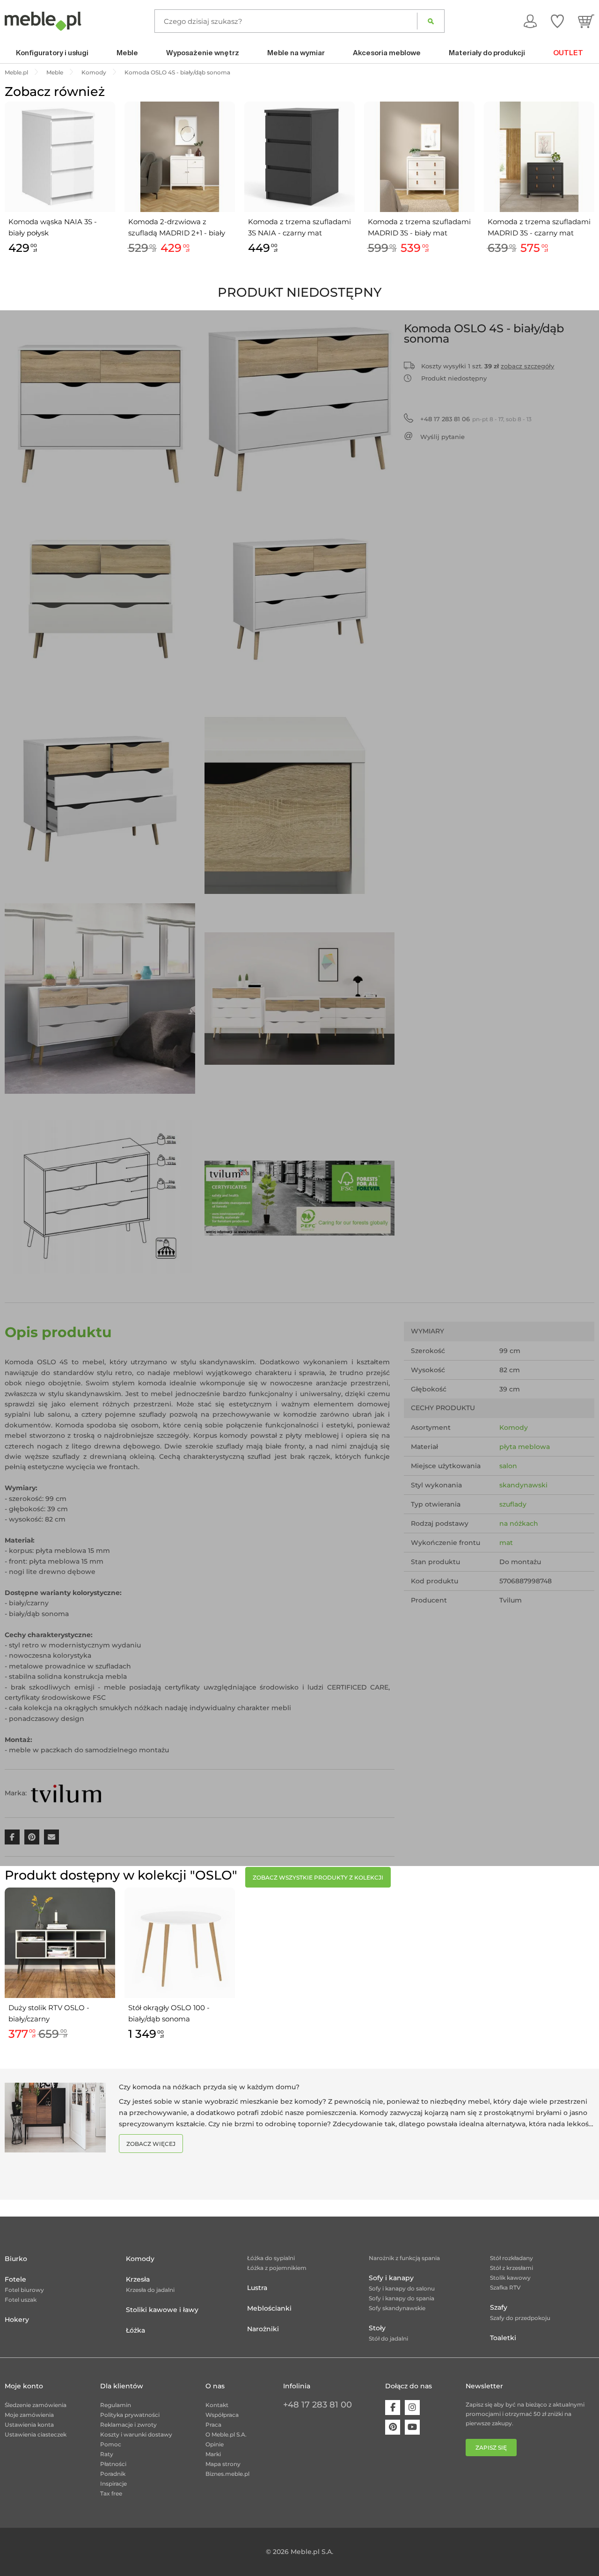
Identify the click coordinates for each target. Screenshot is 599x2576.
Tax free (111, 2493)
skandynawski (523, 1485)
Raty (107, 2454)
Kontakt (217, 2405)
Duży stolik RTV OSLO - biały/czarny (49, 2013)
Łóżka (135, 2330)
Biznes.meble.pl (227, 2474)
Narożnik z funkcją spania (404, 2258)
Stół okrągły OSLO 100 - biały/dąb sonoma (169, 2013)
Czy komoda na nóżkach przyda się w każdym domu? (209, 2087)
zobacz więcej (151, 2144)
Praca (213, 2425)
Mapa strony (223, 2464)
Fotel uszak (21, 2300)
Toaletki (503, 2338)
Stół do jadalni (388, 2338)
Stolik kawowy (510, 2278)
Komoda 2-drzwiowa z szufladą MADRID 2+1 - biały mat (177, 228)
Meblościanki (269, 2308)
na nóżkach (519, 1523)
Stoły (377, 2328)
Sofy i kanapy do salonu (402, 2288)
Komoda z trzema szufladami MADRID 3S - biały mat (419, 227)
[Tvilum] (66, 1793)
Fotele (15, 2279)
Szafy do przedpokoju (520, 2318)
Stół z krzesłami (511, 2268)
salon (508, 1466)
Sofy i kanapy (391, 2278)
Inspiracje (113, 2484)
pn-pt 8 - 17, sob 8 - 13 (476, 419)
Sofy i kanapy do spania (402, 2298)
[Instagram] (412, 2408)
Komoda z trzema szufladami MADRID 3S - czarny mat (539, 227)
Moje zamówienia (29, 2415)
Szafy (499, 2307)
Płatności (113, 2464)
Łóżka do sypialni (271, 2258)
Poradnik (113, 2474)
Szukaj (431, 21)
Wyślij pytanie (442, 437)
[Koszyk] (586, 21)
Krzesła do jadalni (150, 2290)
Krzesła (138, 2279)
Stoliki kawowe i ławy (162, 2310)
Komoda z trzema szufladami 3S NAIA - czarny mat (299, 227)
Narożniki (263, 2329)
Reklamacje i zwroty (128, 2425)
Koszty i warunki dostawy (136, 2434)
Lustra (257, 2288)
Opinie (215, 2444)
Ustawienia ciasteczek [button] (36, 2434)
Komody (514, 1427)
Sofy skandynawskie (397, 2308)
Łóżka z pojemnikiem (277, 2268)
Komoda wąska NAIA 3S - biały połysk (53, 227)
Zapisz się (491, 2448)
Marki (213, 2454)
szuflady (513, 1504)
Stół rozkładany (511, 2258)
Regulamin (116, 2405)
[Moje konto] (530, 21)
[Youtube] (412, 2427)
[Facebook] (393, 2408)
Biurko (16, 2259)
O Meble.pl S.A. (226, 2434)
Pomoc (111, 2444)
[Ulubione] (557, 21)
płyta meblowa (525, 1447)
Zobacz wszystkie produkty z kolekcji (318, 1877)
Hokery (17, 2320)
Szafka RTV (505, 2287)
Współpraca (222, 2415)
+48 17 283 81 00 (318, 2405)
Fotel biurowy (24, 2290)
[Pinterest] (393, 2427)
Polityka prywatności (130, 2415)
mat (506, 1543)
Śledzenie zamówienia (36, 2405)
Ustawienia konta (29, 2425)
